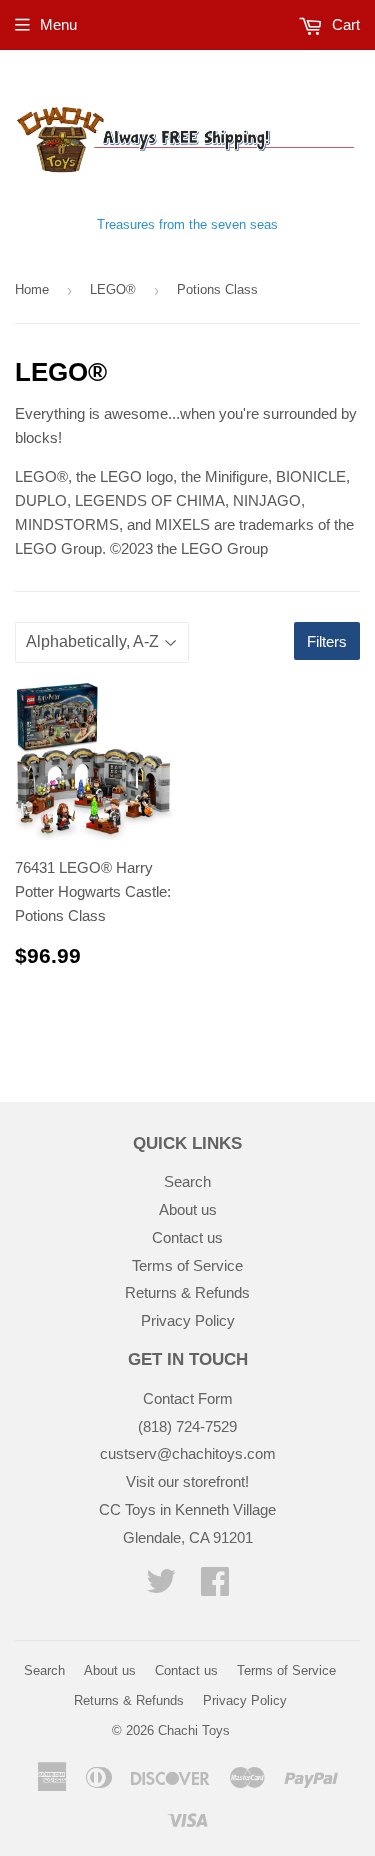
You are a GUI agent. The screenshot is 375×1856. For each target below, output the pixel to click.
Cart (344, 24)
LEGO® (113, 289)
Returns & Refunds (187, 1292)
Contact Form (188, 1398)
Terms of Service (187, 1265)
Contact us (187, 1237)
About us (188, 1209)
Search (187, 1181)
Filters (327, 641)
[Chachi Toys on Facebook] (215, 1587)
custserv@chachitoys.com (188, 1453)
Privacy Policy (188, 1320)
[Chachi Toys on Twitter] (161, 1587)
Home (32, 289)
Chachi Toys (194, 1730)
